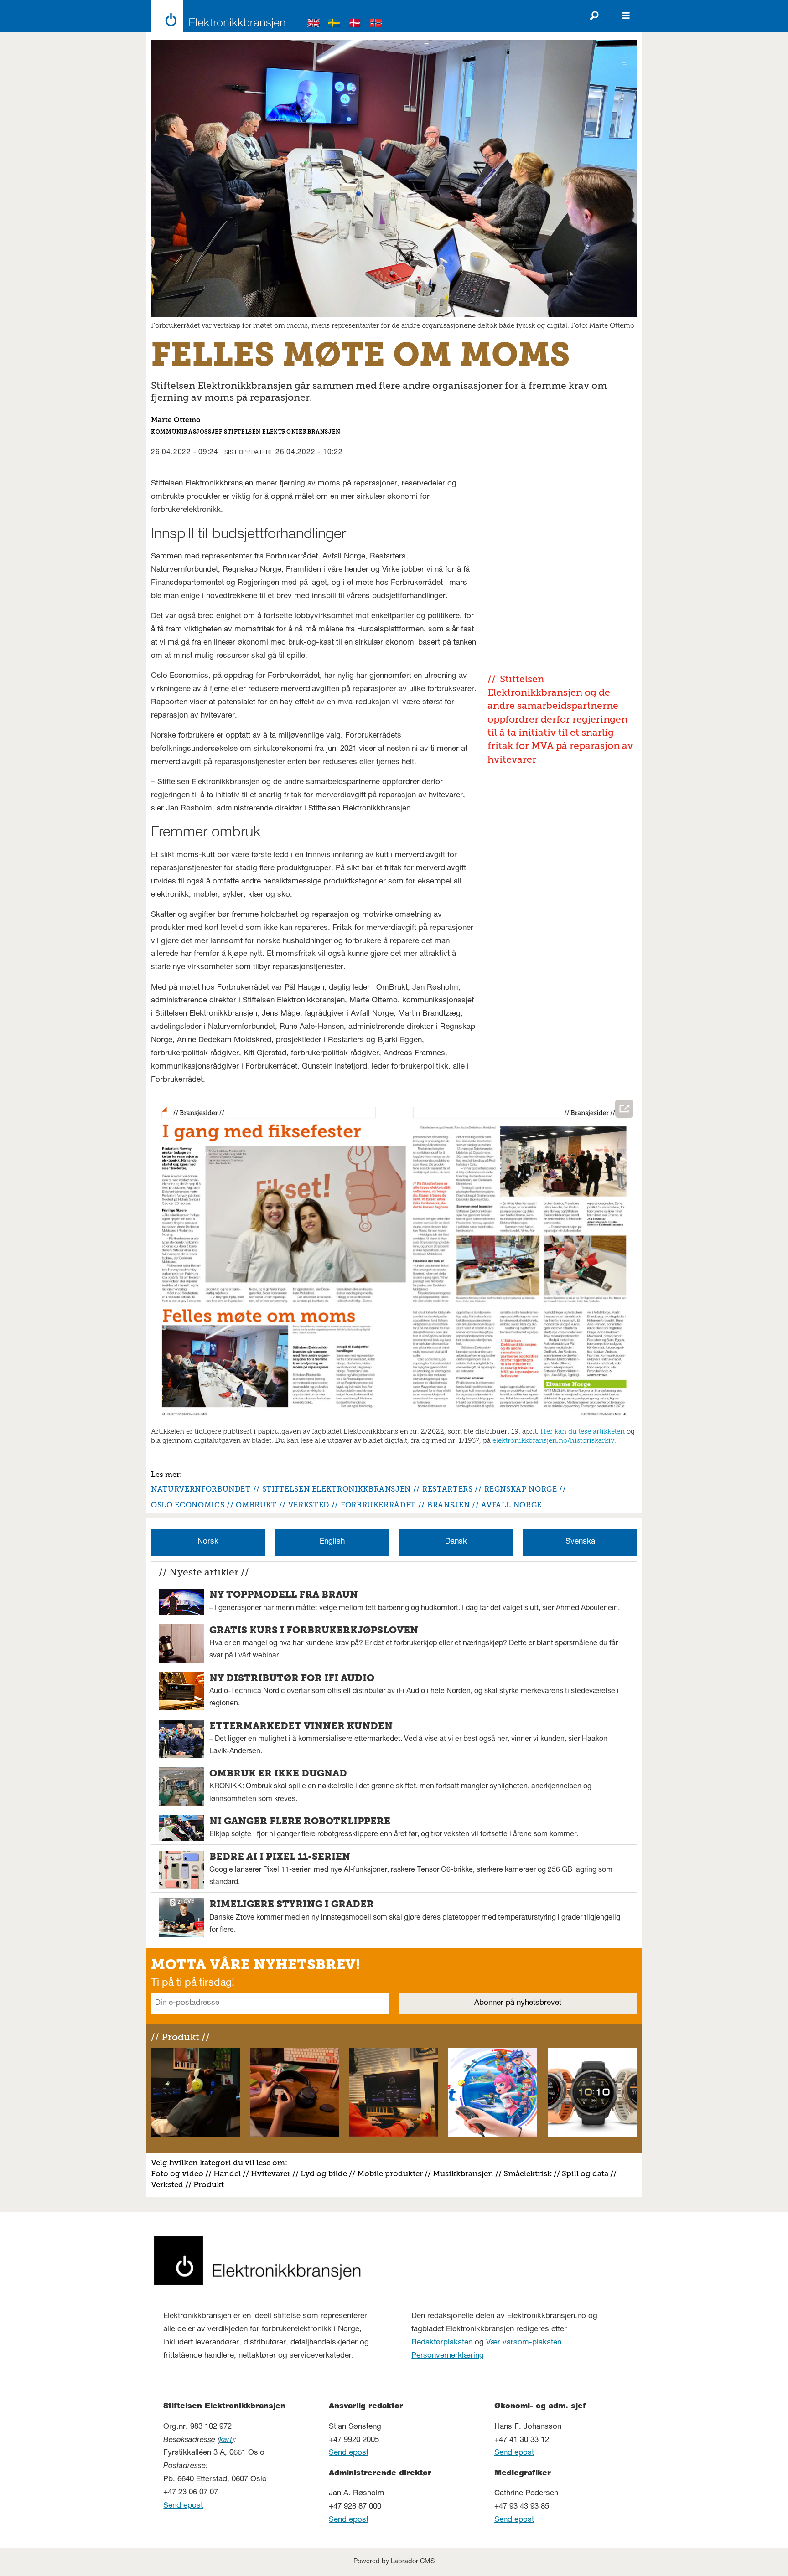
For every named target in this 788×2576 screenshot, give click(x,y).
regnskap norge (521, 1489)
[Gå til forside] (215, 16)
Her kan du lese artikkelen (583, 1431)
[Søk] (594, 16)
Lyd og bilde (324, 2173)
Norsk (208, 1542)
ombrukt (256, 1505)
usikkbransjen (467, 2173)
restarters (447, 1489)
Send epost (183, 2506)
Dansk (456, 1542)
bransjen (448, 1505)
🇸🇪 (334, 24)
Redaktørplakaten (442, 2343)
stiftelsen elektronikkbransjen (337, 1489)
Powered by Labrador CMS (394, 2562)
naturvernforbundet (201, 1489)
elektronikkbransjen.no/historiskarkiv (553, 1440)
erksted (170, 2184)
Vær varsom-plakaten (524, 2343)
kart (226, 2440)
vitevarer (274, 2173)
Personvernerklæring (448, 2356)
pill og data (587, 2173)
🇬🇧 (314, 24)
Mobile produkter (390, 2173)
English (332, 1542)
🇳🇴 (376, 24)
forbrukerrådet (378, 1505)
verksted (309, 1505)
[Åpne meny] (626, 16)
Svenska (580, 1542)
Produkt (209, 2184)
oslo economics (188, 1505)
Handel (227, 2173)
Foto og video (177, 2173)
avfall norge (511, 1505)
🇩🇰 (355, 24)
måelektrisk (530, 2173)
